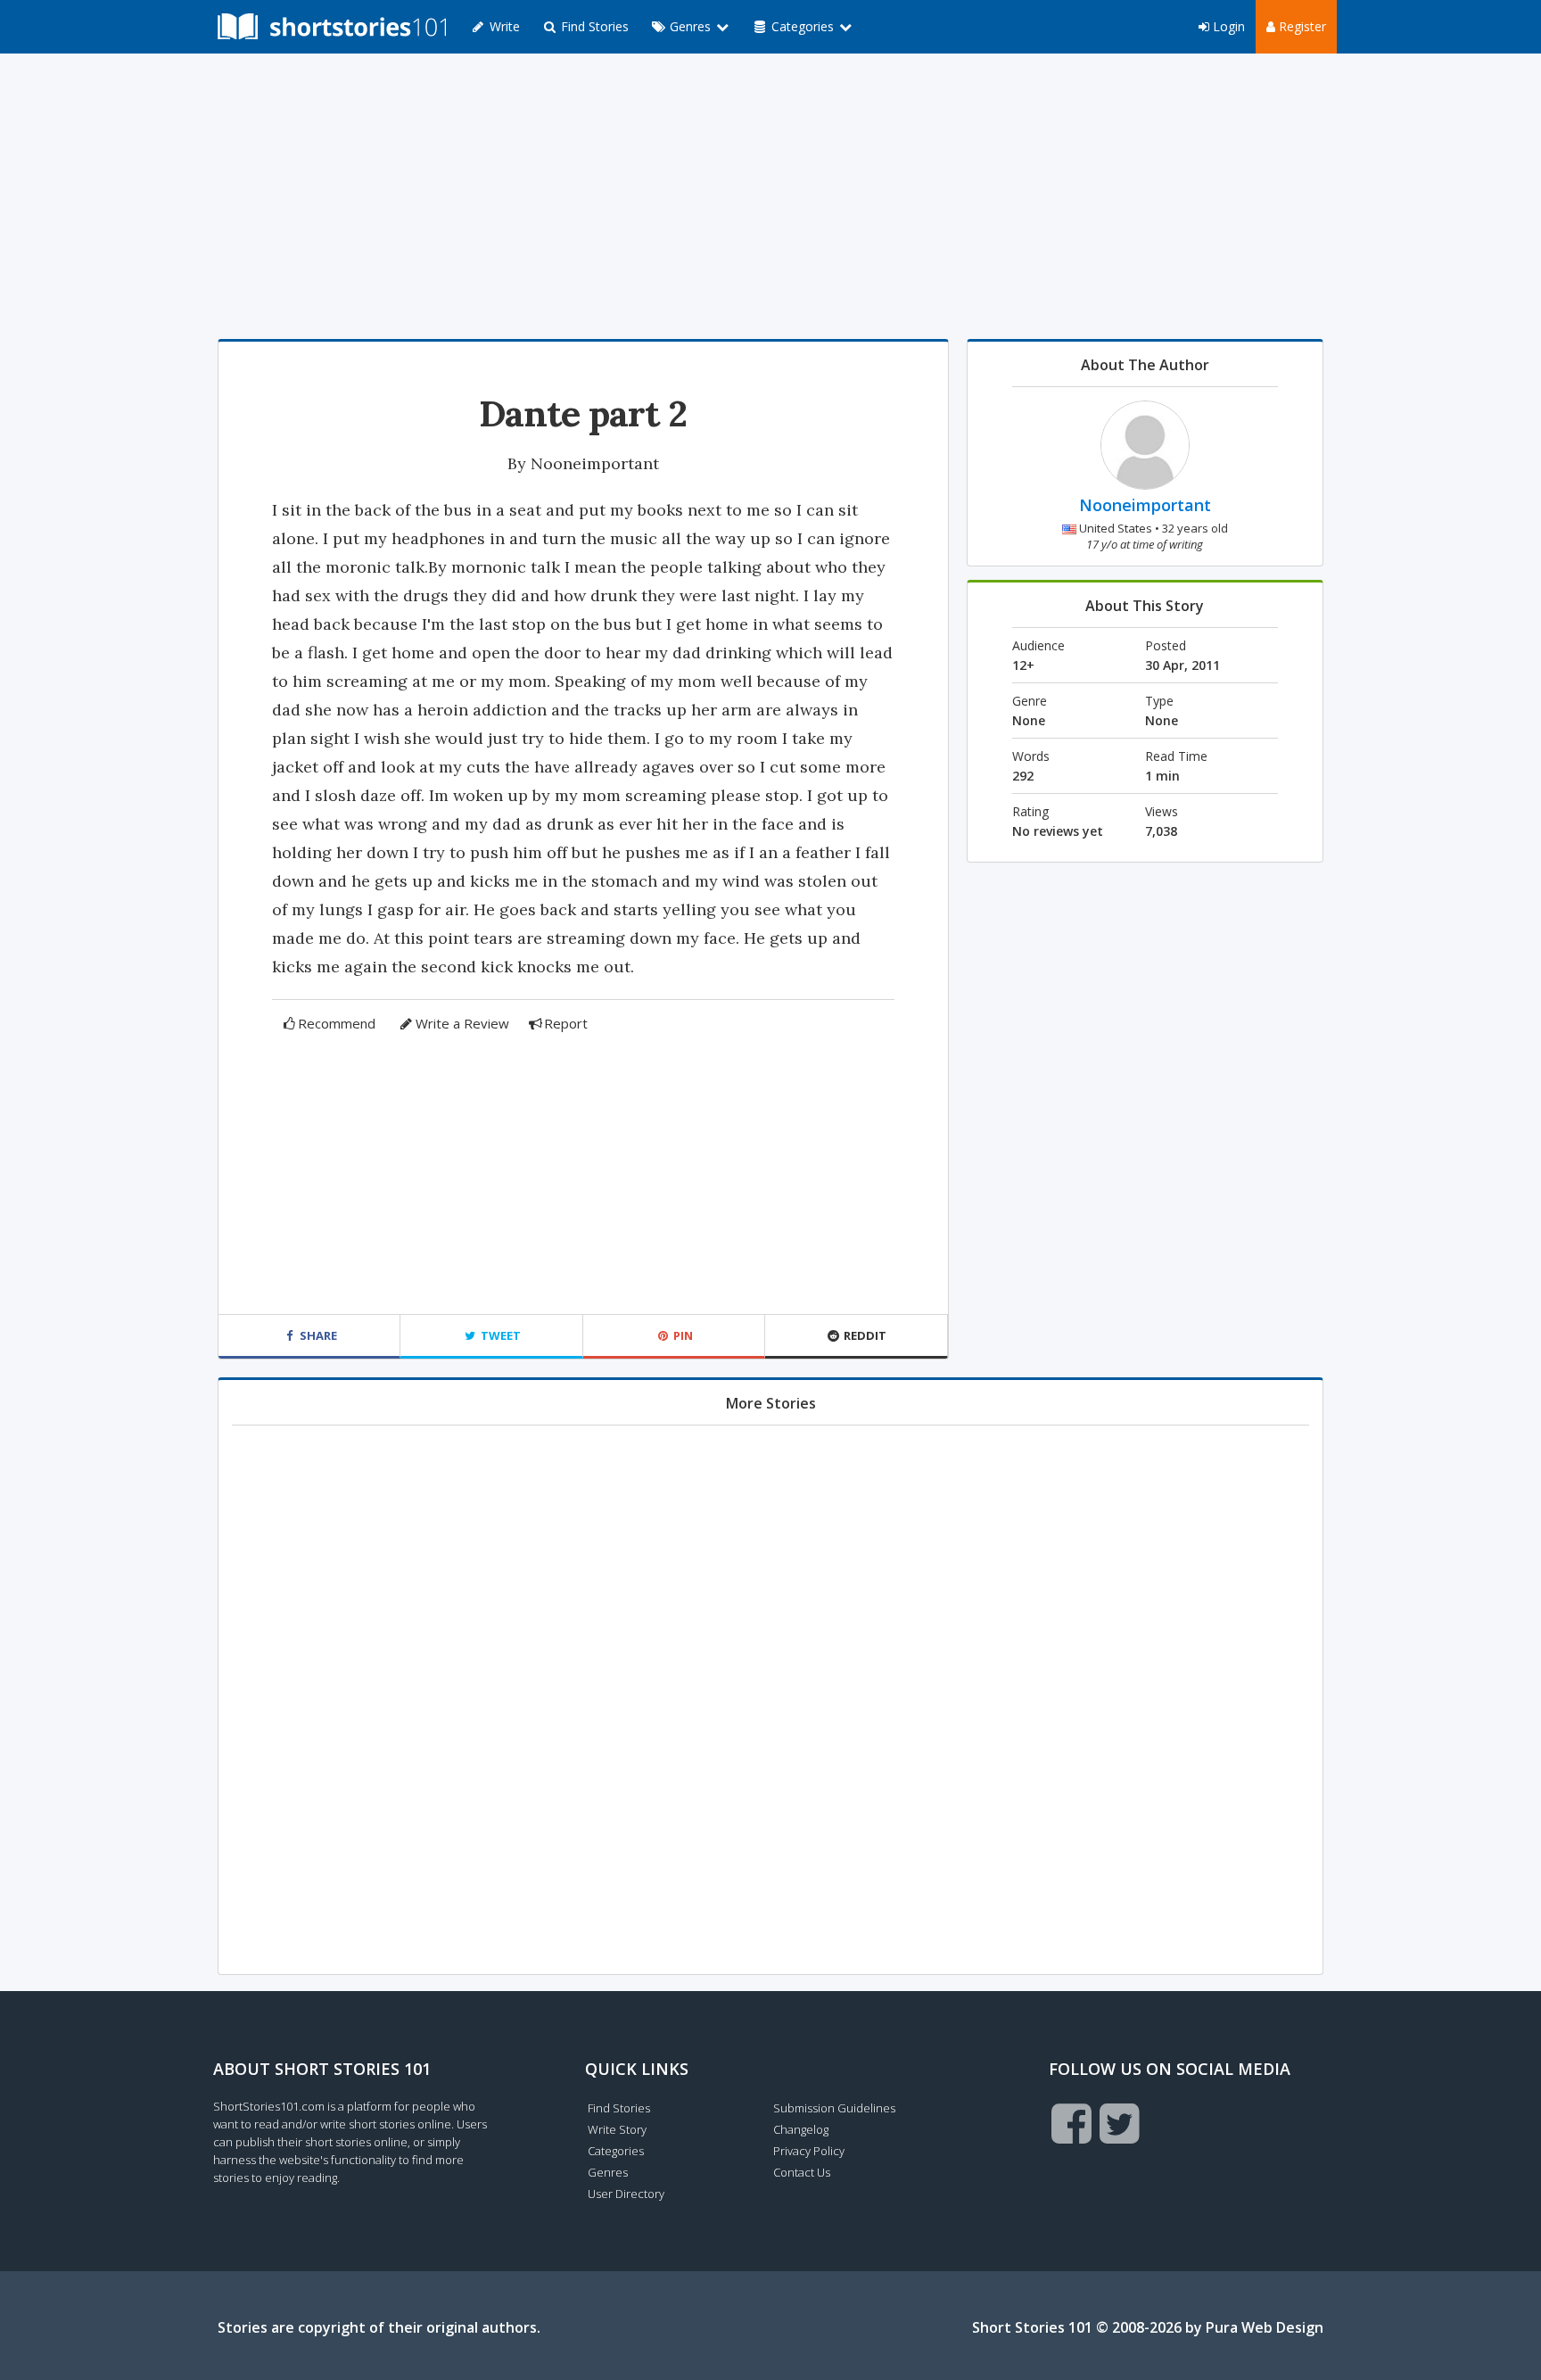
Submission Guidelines (834, 2108)
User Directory (626, 2194)
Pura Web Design (1265, 2327)
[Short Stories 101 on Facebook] (1071, 2123)
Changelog (801, 2129)
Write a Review (462, 1023)
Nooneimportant (595, 463)
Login (1227, 26)
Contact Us (802, 2172)
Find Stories (593, 26)
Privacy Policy (809, 2151)
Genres (608, 2172)
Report (566, 1023)
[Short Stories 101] (332, 27)
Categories (616, 2151)
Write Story (617, 2129)
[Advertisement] (770, 196)
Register (1301, 26)
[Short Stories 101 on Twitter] (1120, 2123)
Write (503, 26)
